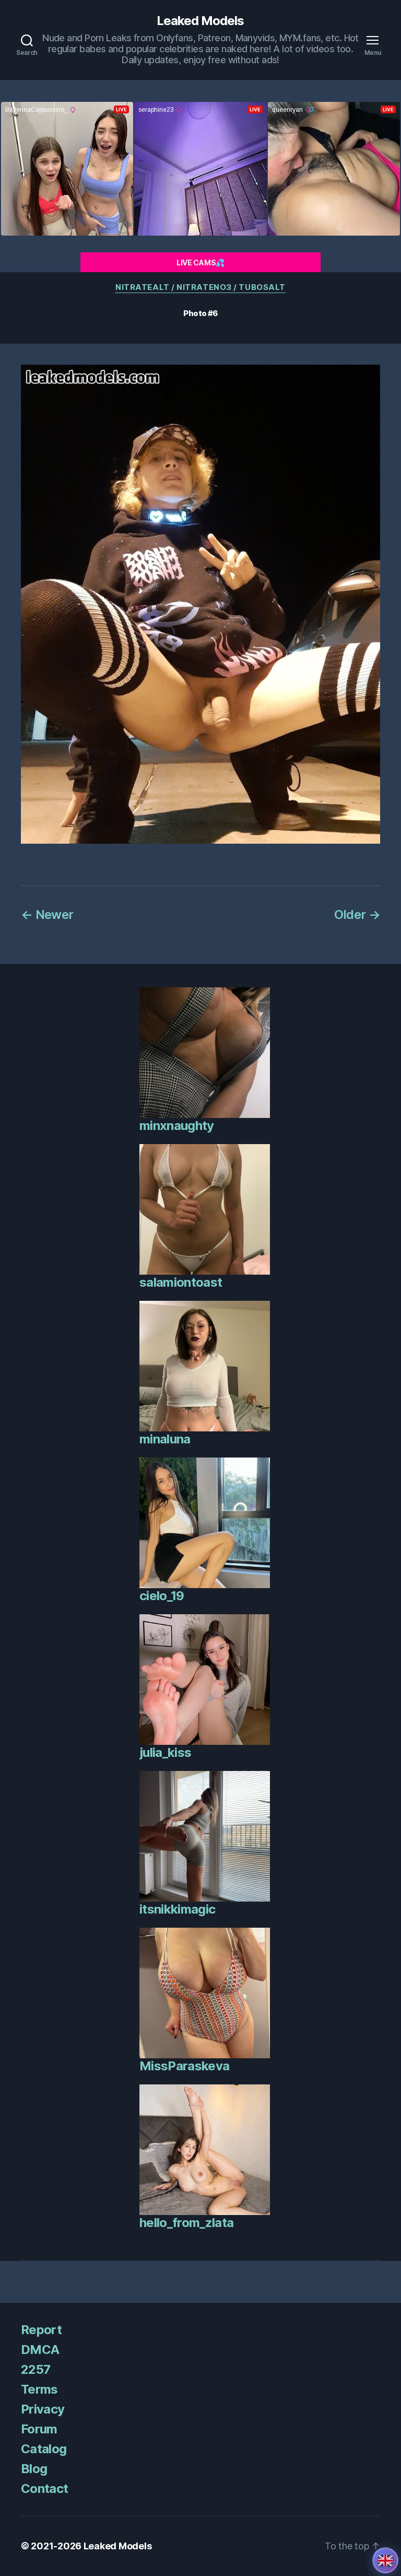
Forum (39, 2429)
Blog (34, 2469)
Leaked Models (200, 21)
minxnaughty (177, 1126)
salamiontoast (181, 1282)
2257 (36, 2369)
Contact (44, 2488)
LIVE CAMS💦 (200, 263)
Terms (39, 2389)
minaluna (165, 1439)
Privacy (43, 2409)
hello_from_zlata (186, 2223)
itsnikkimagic (177, 1909)
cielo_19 (162, 1596)
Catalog (44, 2449)
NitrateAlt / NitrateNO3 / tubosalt (200, 287)
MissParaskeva (184, 2066)
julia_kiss (165, 1752)
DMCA (40, 2350)
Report (41, 2330)
